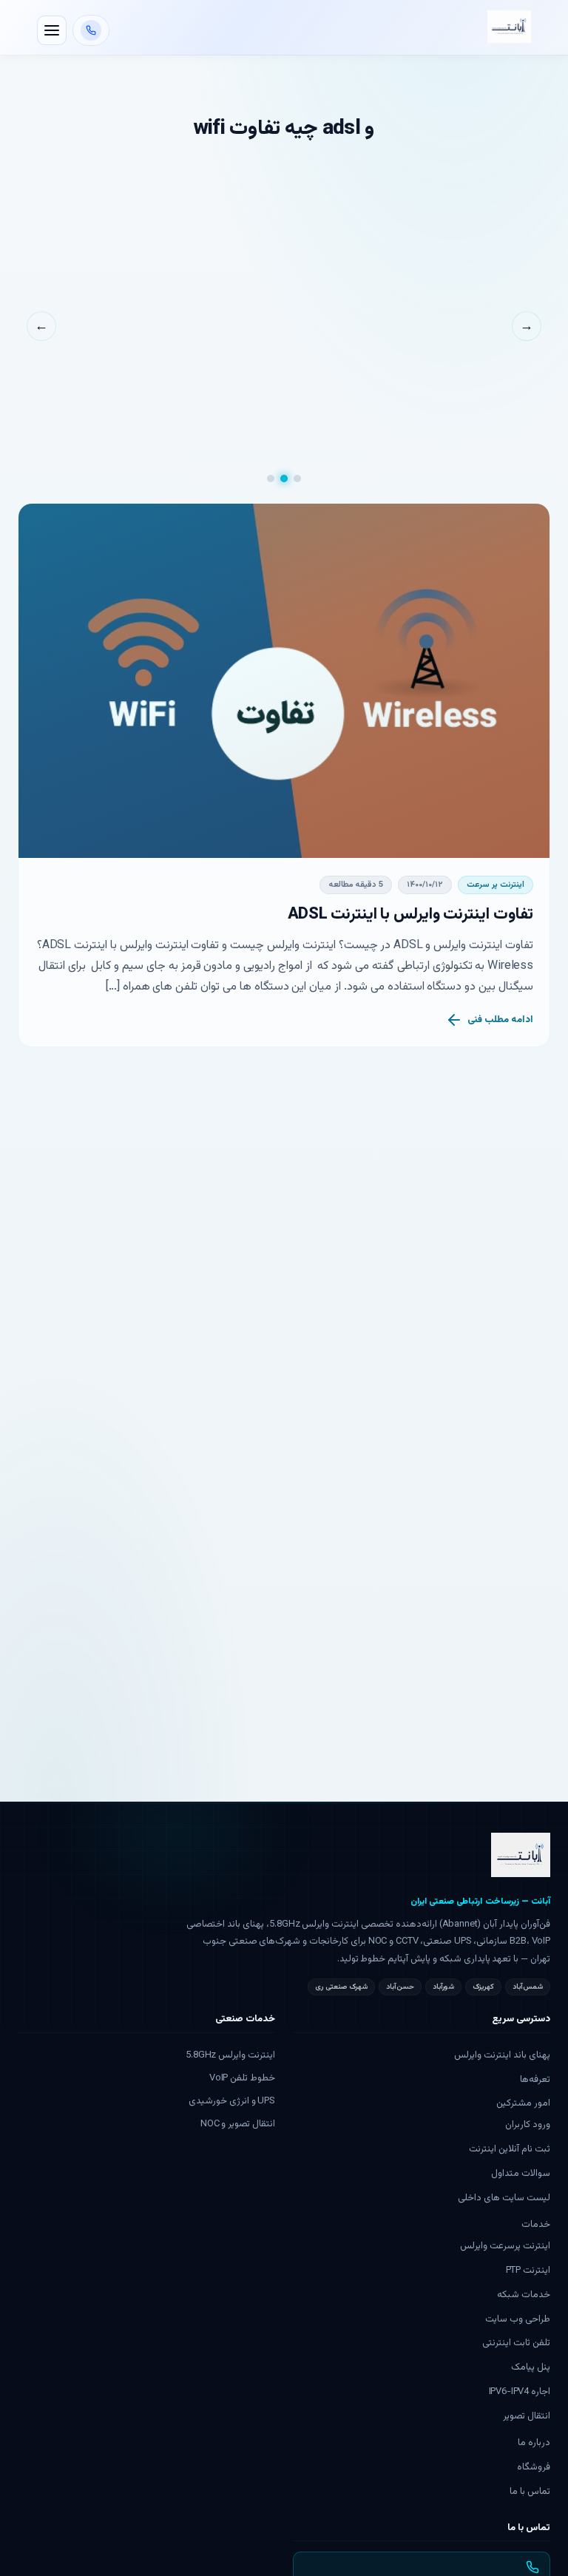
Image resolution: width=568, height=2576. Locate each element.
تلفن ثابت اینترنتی (516, 2343)
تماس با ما (530, 2492)
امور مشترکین (523, 2103)
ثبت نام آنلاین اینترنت (510, 2149)
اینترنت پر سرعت (496, 885)
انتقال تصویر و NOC (238, 2124)
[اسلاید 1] (297, 479)
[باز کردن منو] (52, 30)
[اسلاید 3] (271, 479)
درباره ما (534, 2443)
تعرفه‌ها (535, 2080)
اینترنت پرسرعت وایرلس (505, 2246)
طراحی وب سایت (518, 2319)
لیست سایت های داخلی (504, 2198)
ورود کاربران (528, 2125)
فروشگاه (534, 2467)
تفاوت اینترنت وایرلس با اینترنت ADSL (410, 915)
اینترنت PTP (528, 2271)
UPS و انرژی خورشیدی (232, 2101)
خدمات (536, 2225)
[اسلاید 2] (284, 479)
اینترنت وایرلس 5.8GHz (230, 2055)
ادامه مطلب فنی (500, 1020)
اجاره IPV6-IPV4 (520, 2392)
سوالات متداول (521, 2174)
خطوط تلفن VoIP (242, 2078)
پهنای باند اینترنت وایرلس (502, 2055)
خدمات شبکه (524, 2295)
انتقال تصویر (527, 2416)
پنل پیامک (531, 2367)
